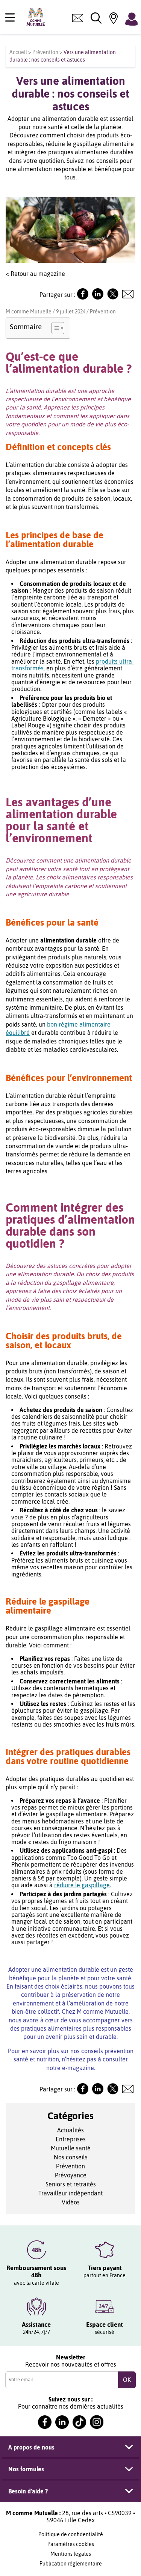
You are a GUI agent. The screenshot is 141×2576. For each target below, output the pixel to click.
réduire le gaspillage (82, 1885)
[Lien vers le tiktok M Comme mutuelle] (79, 2422)
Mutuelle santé (71, 2148)
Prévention (45, 52)
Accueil (18, 52)
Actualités (70, 2130)
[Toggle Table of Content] (54, 328)
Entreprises (71, 2139)
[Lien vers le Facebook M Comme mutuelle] (83, 297)
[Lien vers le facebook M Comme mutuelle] (45, 2422)
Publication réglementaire (71, 2564)
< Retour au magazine (35, 274)
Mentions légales (71, 2554)
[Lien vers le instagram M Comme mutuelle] (97, 2422)
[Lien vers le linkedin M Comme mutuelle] (62, 2422)
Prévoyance (71, 2175)
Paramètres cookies (71, 2544)
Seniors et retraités (71, 2184)
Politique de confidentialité (71, 2534)
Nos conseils (71, 2157)
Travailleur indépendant (70, 2193)
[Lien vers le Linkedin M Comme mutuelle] (98, 297)
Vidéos (71, 2202)
